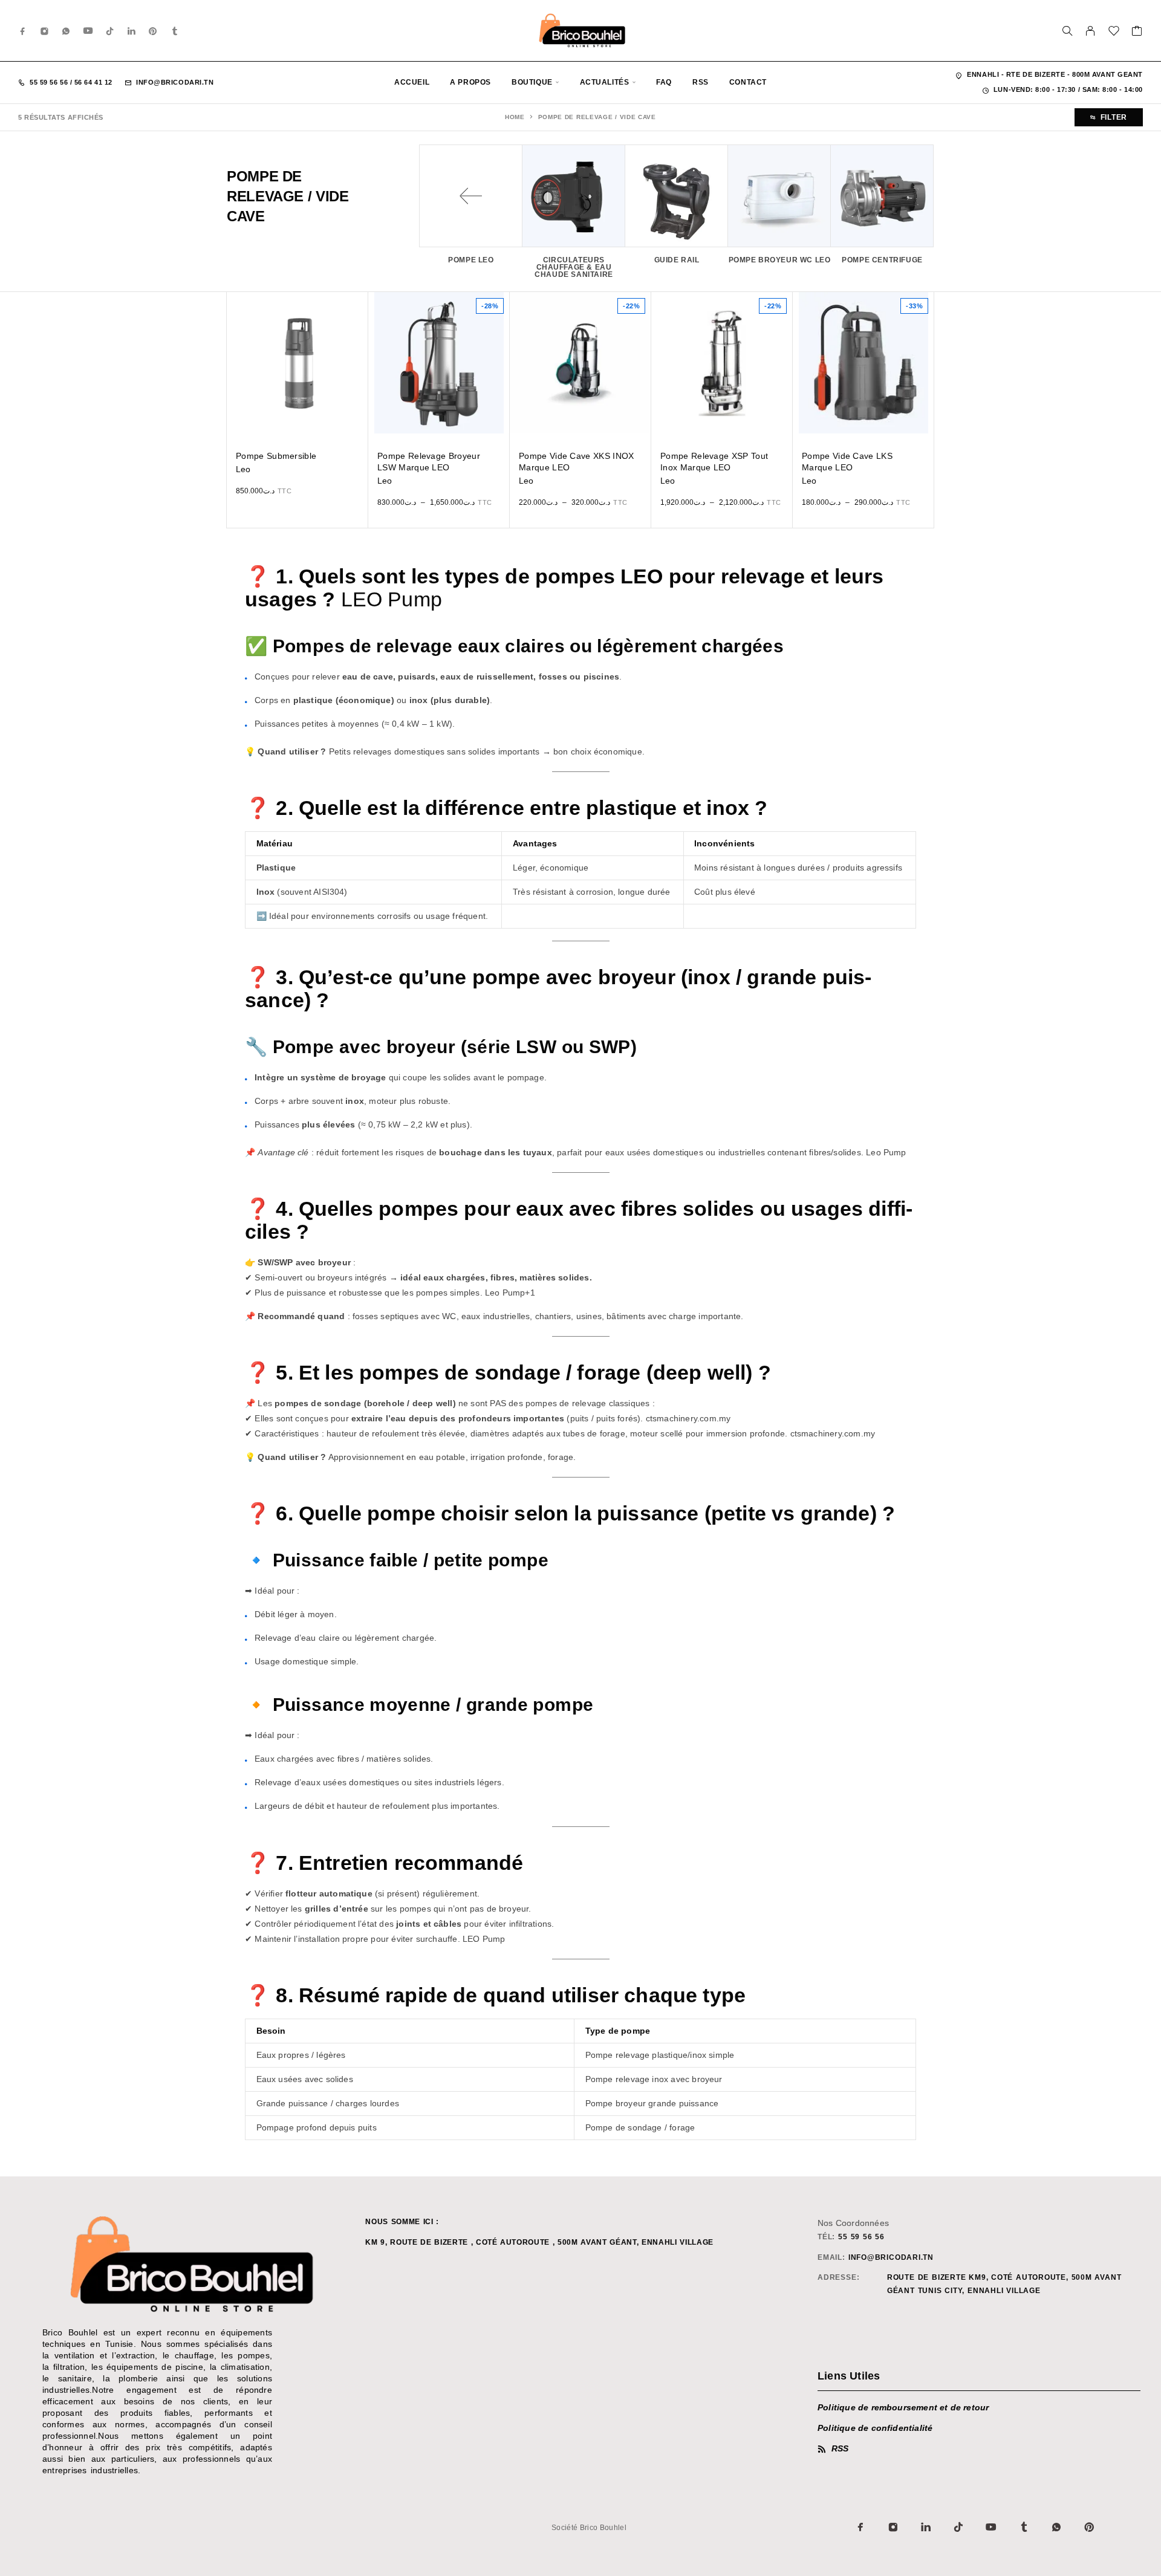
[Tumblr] (175, 31)
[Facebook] (23, 31)
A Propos (470, 82)
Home (515, 117)
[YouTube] (88, 31)
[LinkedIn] (132, 31)
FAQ (664, 82)
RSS (701, 82)
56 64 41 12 (92, 82)
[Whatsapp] (66, 31)
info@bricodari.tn (175, 82)
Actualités (605, 82)
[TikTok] (110, 31)
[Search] (1067, 31)
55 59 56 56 (50, 82)
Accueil (412, 82)
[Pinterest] (153, 31)
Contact (748, 82)
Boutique (532, 82)
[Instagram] (45, 31)
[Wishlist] (1114, 33)
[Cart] (1137, 33)
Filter (1114, 117)
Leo (243, 469)
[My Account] (1091, 31)
